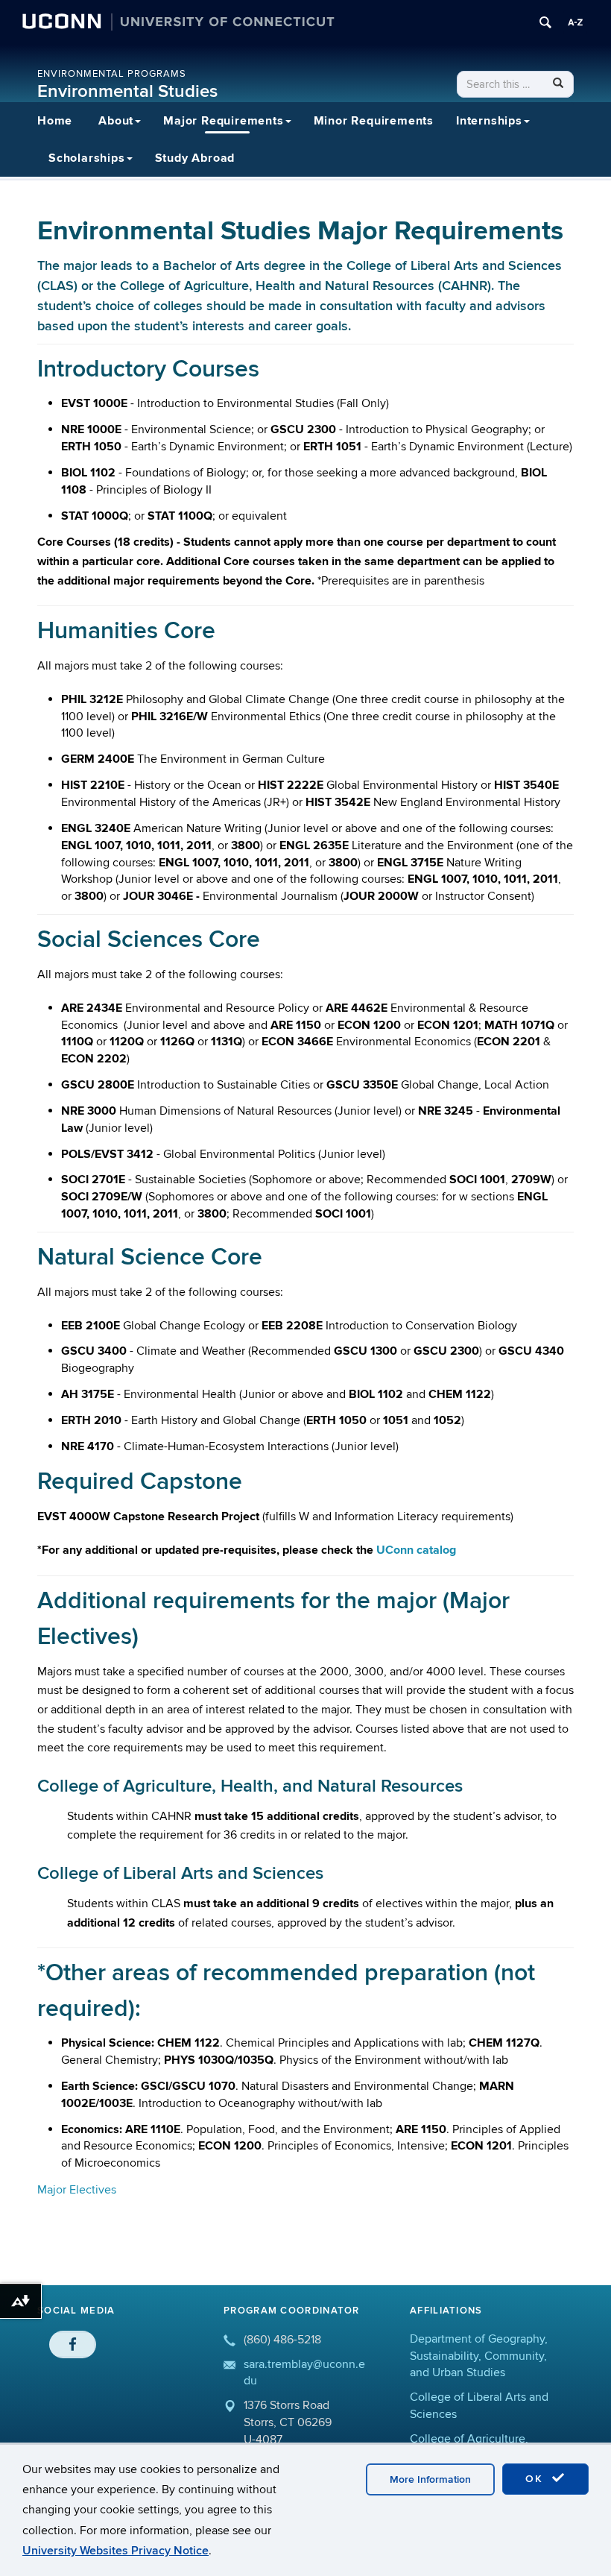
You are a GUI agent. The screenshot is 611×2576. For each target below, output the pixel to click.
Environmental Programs (112, 74)
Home (55, 121)
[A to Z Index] (575, 22)
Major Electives (77, 2190)
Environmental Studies (127, 91)
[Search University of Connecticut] (545, 22)
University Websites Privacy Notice (115, 2551)
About (116, 121)
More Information (430, 2479)
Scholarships (87, 158)
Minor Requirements (374, 121)
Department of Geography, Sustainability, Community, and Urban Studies (479, 2356)
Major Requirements (223, 121)
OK (536, 2479)
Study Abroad (195, 158)
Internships (489, 121)
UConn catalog (416, 1550)
